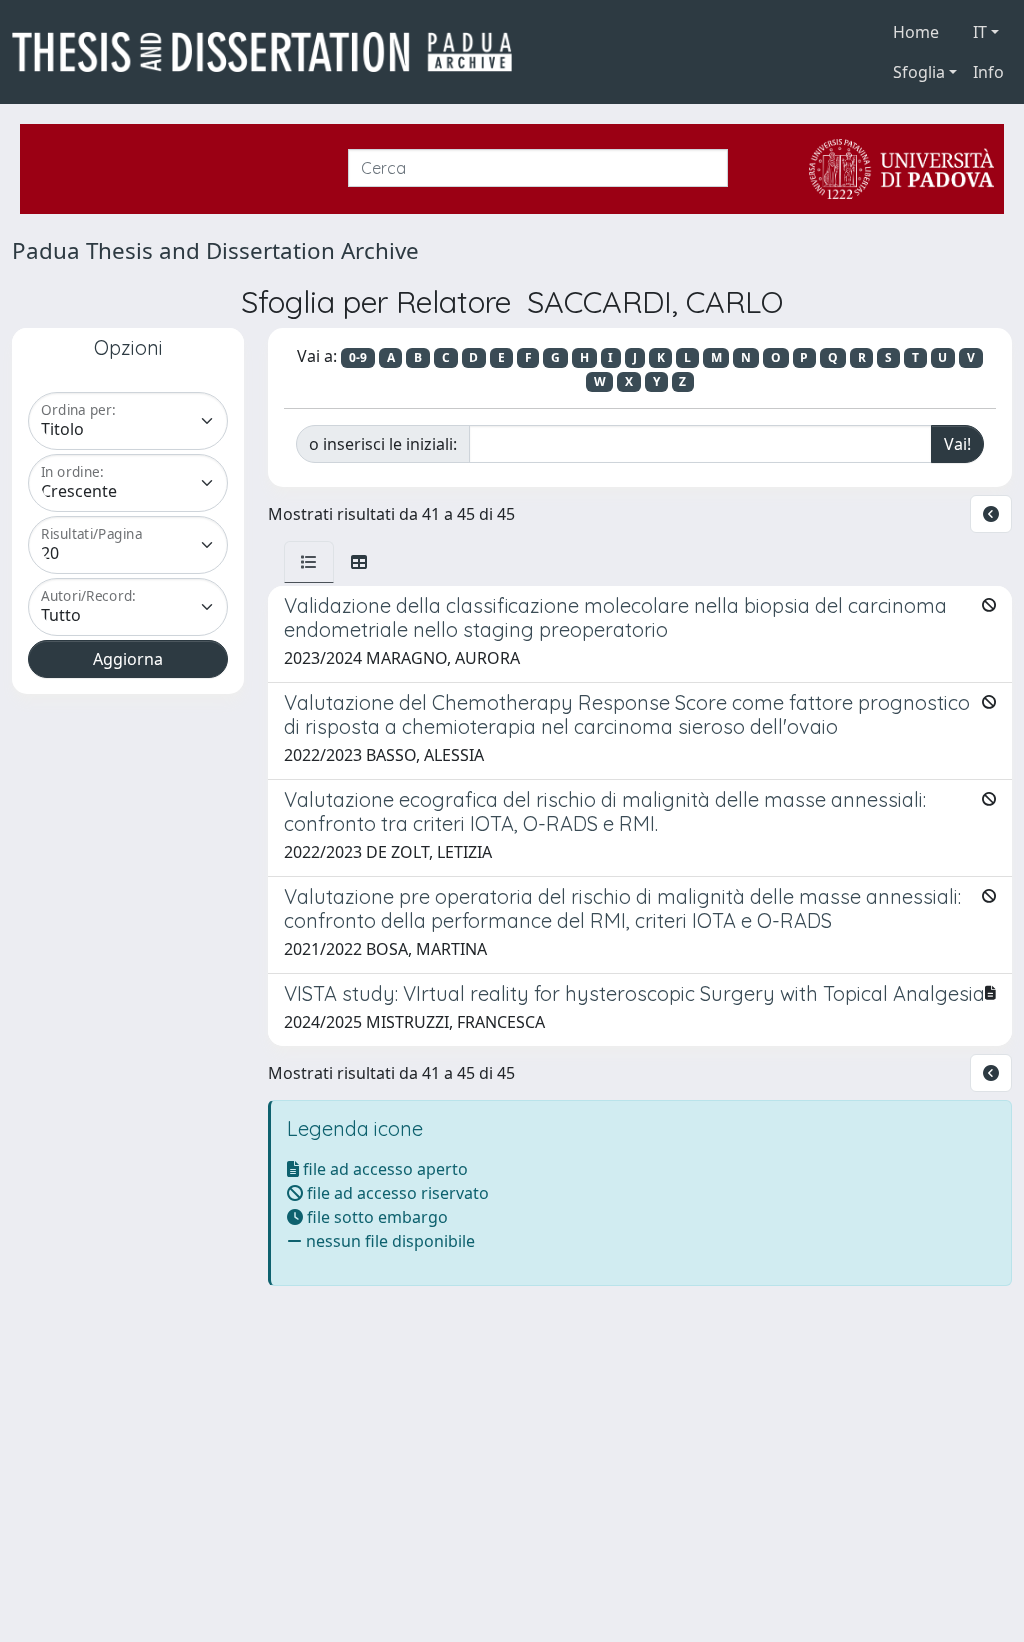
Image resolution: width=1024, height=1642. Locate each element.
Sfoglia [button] (919, 72)
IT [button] (980, 32)
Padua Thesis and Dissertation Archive (215, 250)
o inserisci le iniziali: (383, 444)
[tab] (309, 562)
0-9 (358, 357)
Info (988, 72)
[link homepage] (270, 52)
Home (916, 32)
